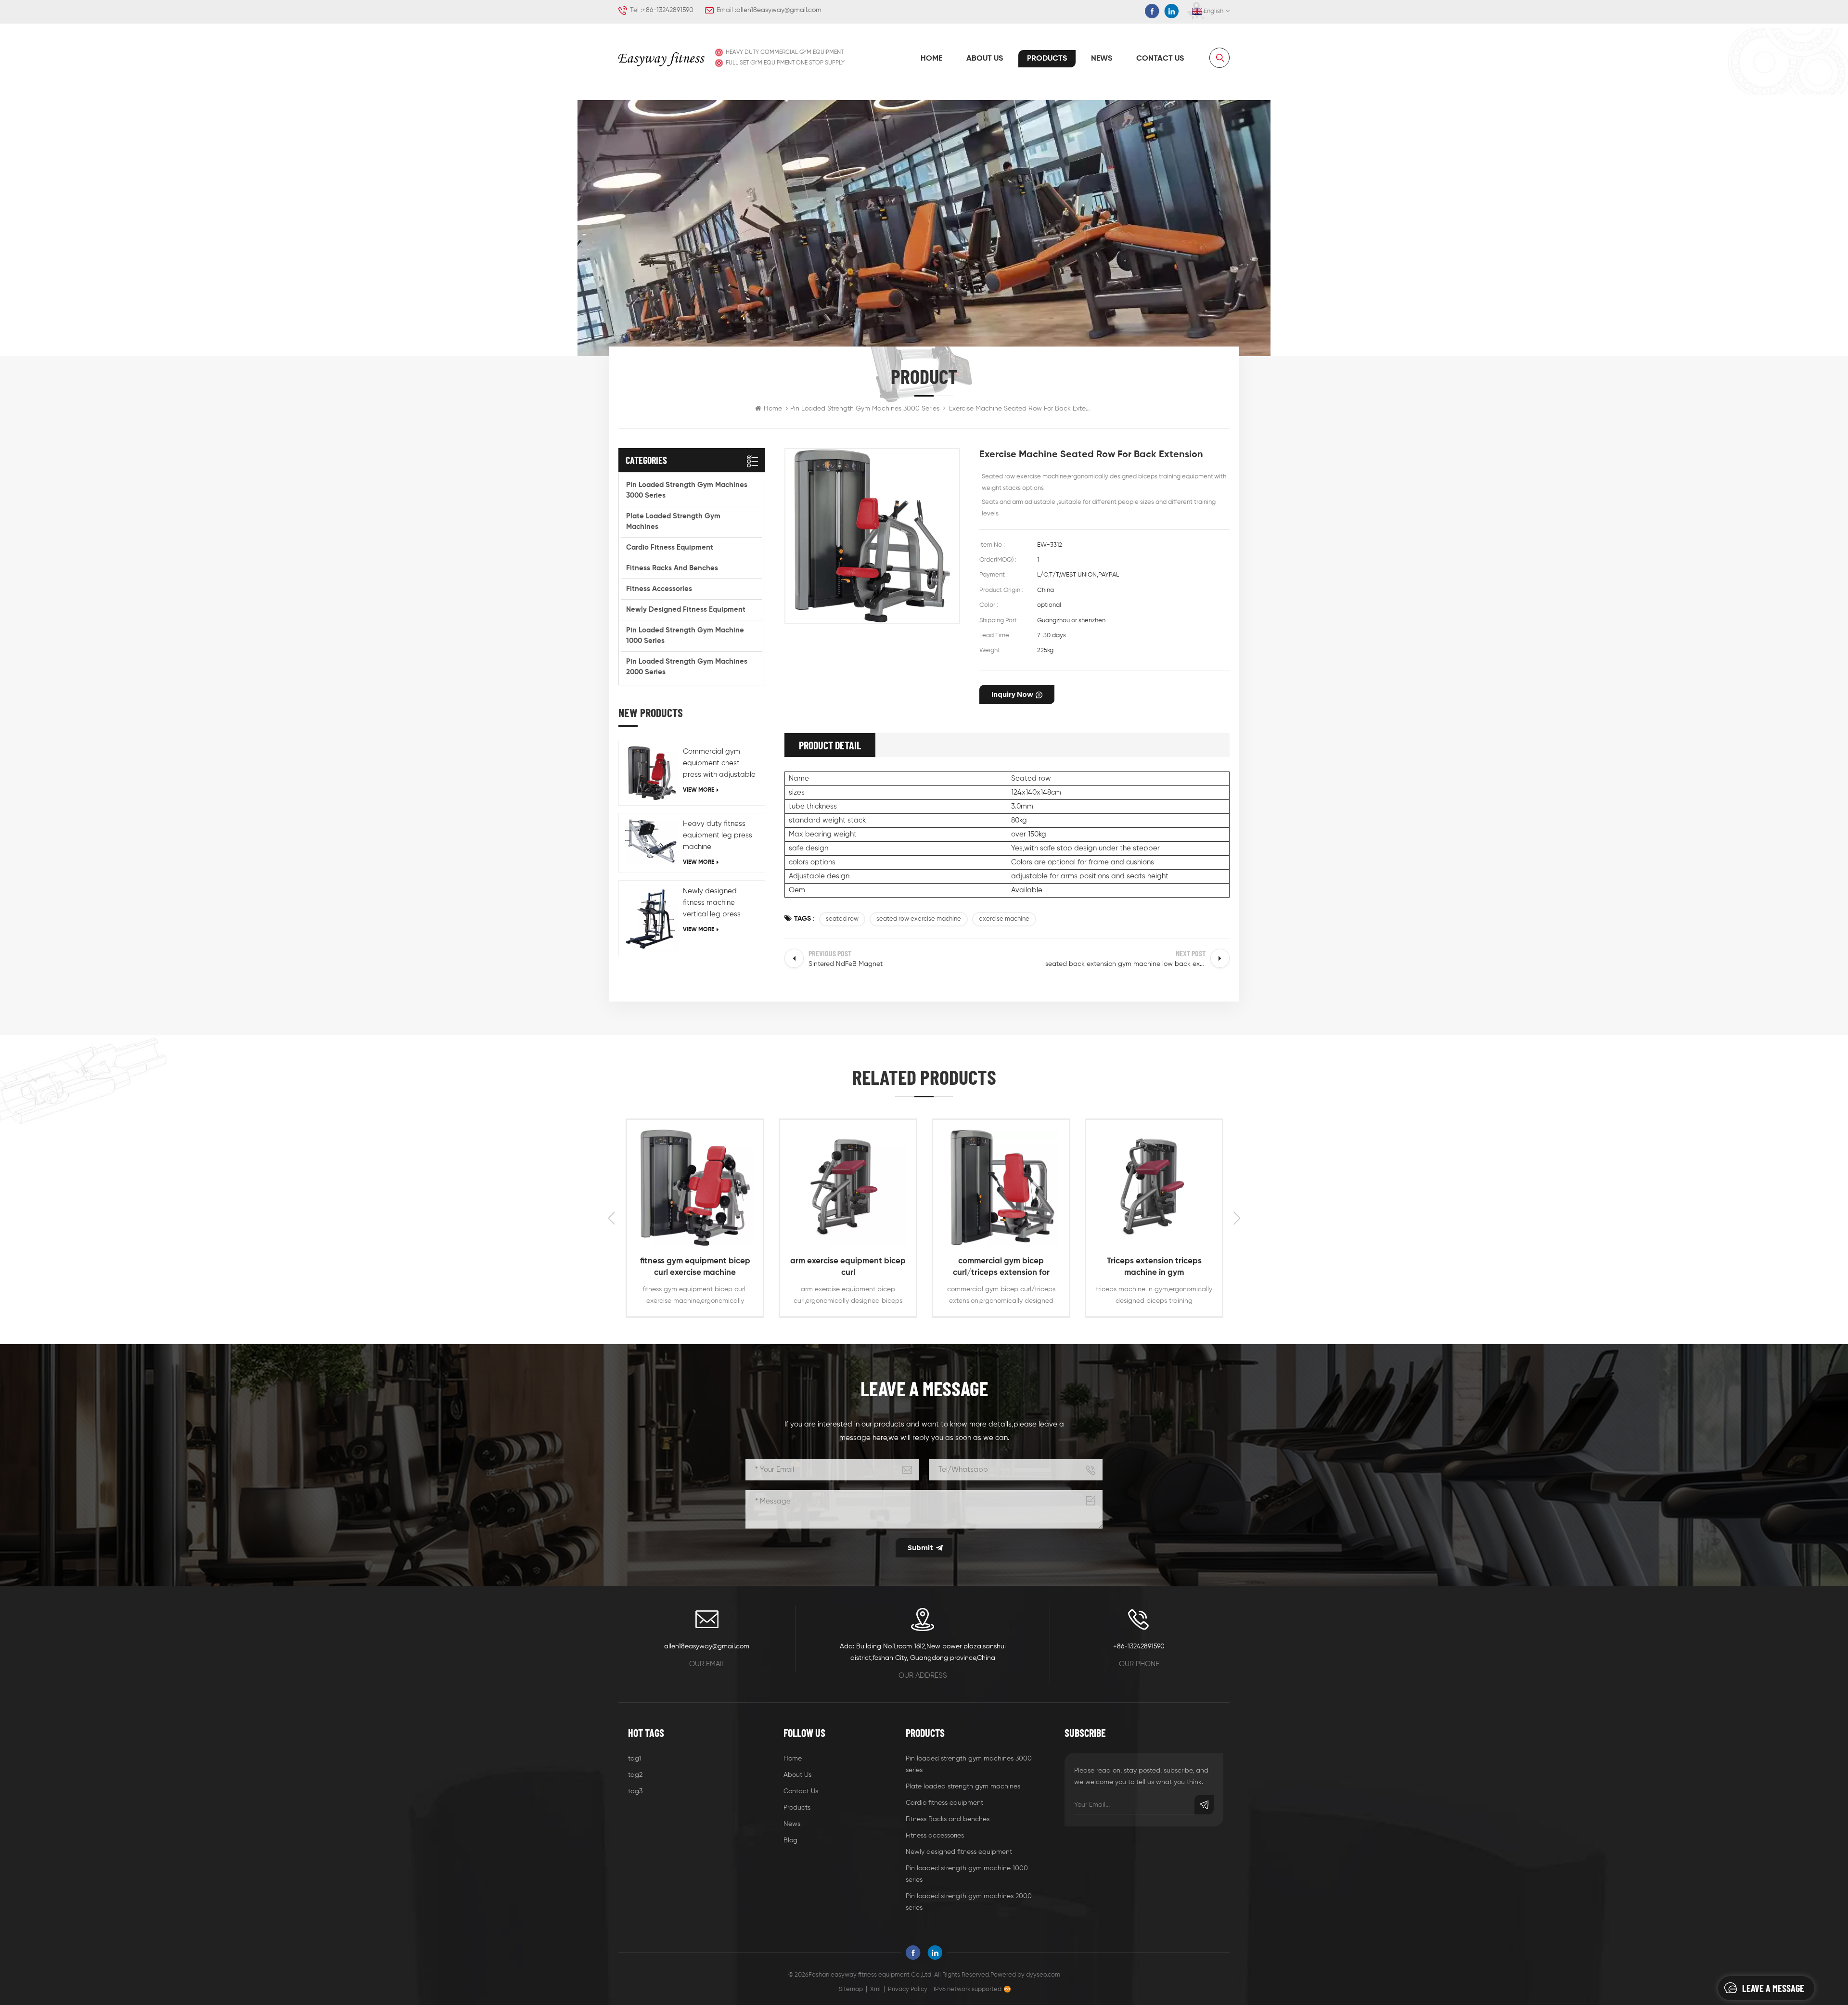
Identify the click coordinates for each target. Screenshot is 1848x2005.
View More (699, 790)
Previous (611, 1218)
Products (1047, 59)
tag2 (635, 1775)
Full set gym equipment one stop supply (785, 63)
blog (790, 1840)
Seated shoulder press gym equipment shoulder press (1154, 1267)
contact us (1160, 59)
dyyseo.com (1043, 1975)
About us (985, 59)
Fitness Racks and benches (672, 568)
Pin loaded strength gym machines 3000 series (865, 409)
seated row (842, 919)
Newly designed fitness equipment (686, 610)
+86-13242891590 (668, 10)
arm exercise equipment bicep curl (695, 1267)
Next (1237, 1218)
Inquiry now (1012, 694)
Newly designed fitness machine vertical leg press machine (712, 904)
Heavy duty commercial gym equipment (785, 52)
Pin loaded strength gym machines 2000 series (687, 667)
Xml (875, 1989)
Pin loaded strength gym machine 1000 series (685, 636)
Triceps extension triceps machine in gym (1001, 1267)
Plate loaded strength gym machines (673, 521)
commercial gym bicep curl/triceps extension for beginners (848, 1268)
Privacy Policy (908, 1989)
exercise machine (1004, 919)
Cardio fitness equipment (670, 547)
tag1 (635, 1759)
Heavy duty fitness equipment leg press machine (718, 835)
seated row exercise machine (919, 919)
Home (931, 59)
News (1102, 59)
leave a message (1773, 1988)
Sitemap (851, 1989)
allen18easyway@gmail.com (779, 10)
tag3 (635, 1791)
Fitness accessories (659, 589)
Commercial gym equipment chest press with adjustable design (719, 764)
